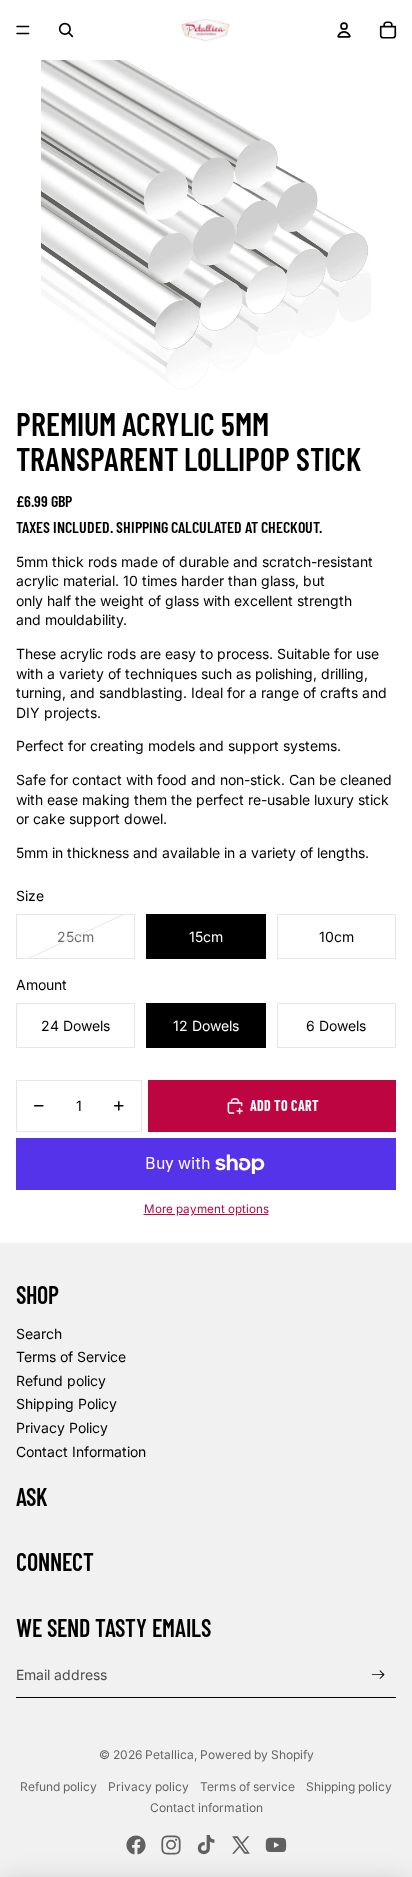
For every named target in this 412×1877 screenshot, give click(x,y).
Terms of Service (71, 1356)
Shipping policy (349, 1786)
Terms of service (247, 1786)
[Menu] (23, 30)
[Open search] (66, 30)
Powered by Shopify (257, 1754)
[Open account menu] (344, 30)
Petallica (169, 1754)
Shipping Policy (66, 1403)
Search (39, 1333)
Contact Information (81, 1451)
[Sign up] (378, 1674)
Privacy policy (148, 1786)
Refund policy (61, 1380)
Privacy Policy (62, 1427)
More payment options (206, 1209)
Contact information (206, 1807)
